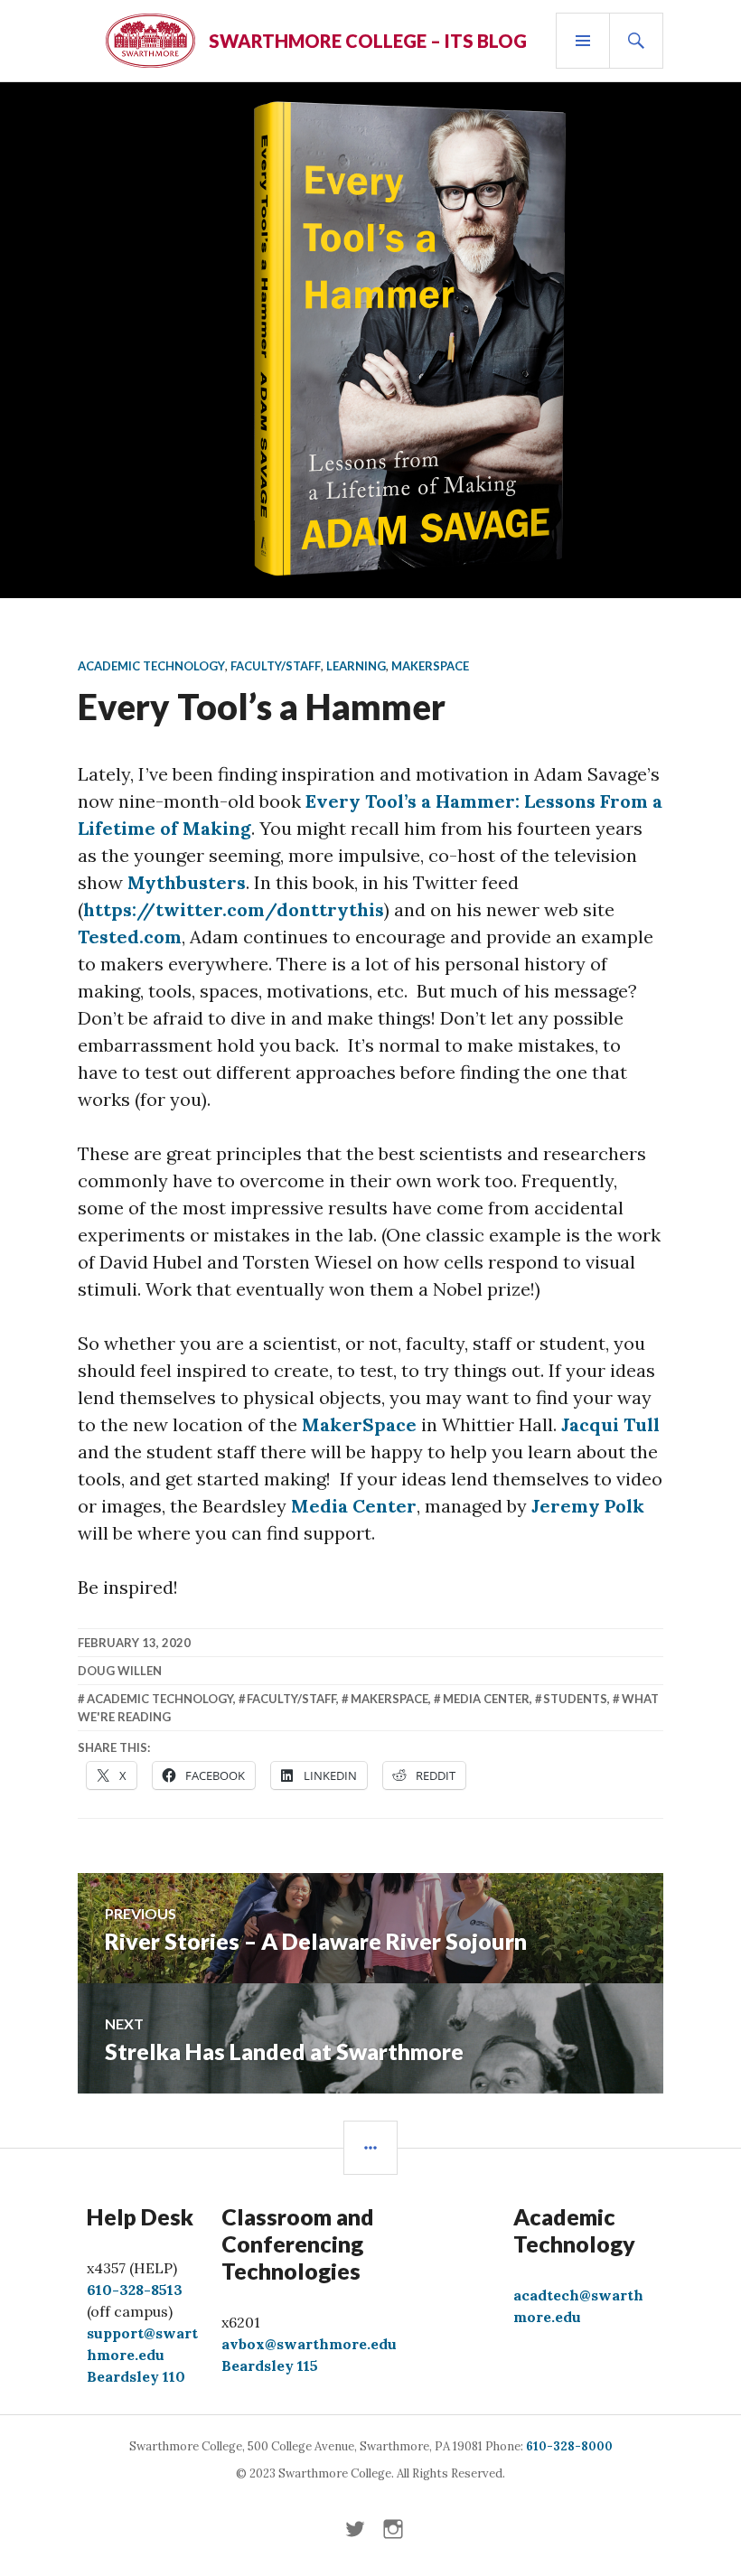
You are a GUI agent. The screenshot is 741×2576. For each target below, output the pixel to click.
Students (575, 1699)
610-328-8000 (569, 2446)
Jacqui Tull (610, 1424)
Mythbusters (187, 882)
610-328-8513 (135, 2290)
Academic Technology (151, 666)
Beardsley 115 (270, 2365)
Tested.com (130, 937)
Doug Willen (120, 1671)
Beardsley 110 (136, 2376)
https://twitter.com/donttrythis (234, 909)
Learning (356, 666)
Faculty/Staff (276, 666)
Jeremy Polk (588, 1506)
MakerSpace (430, 666)
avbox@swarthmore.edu (309, 2344)
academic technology (160, 1699)
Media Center (354, 1506)
